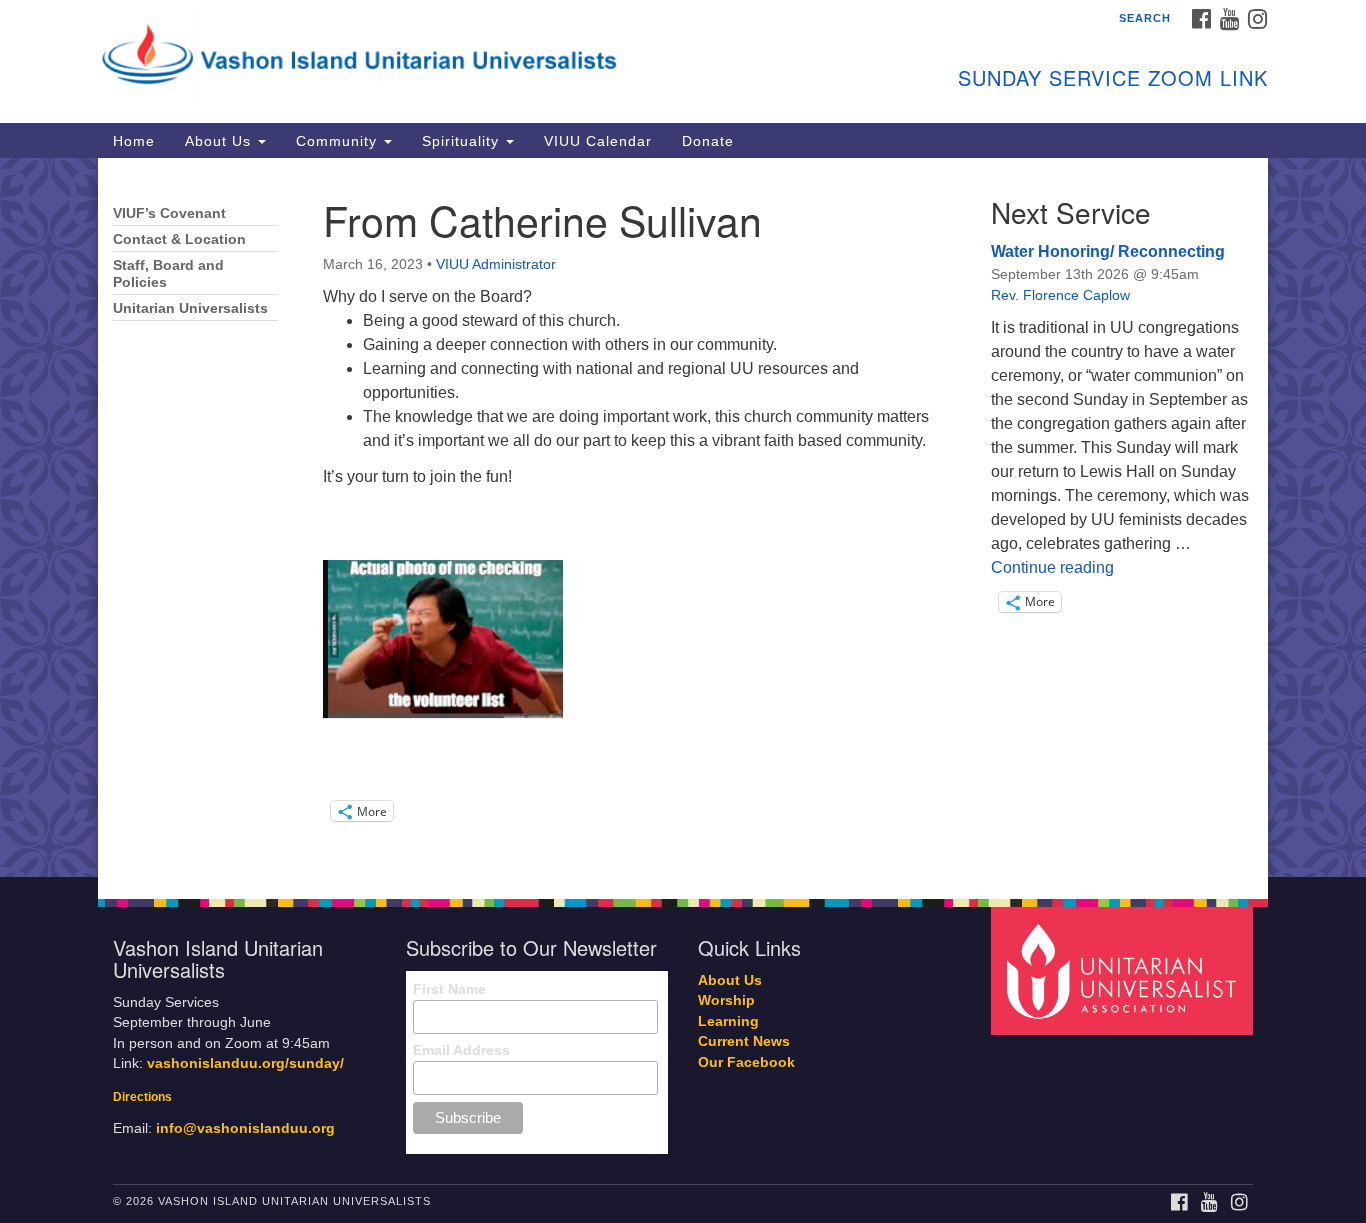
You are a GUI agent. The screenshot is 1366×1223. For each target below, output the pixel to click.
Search (1145, 18)
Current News (744, 1041)
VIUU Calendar (598, 141)
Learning (728, 1021)
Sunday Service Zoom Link (1113, 77)
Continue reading (1052, 567)
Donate (708, 141)
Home (134, 141)
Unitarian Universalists (190, 308)
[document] (683, 517)
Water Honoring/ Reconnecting (1108, 251)
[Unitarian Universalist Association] (1125, 969)
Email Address (461, 1050)
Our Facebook (746, 1062)
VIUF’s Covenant (169, 213)
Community (339, 141)
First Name (449, 989)
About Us (220, 141)
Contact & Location (179, 239)
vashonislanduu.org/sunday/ (245, 1063)
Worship (726, 1000)
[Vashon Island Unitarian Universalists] (439, 55)
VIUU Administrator (496, 264)
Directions (142, 1097)
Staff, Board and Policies (168, 274)
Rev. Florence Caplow (1060, 295)
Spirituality (463, 141)
